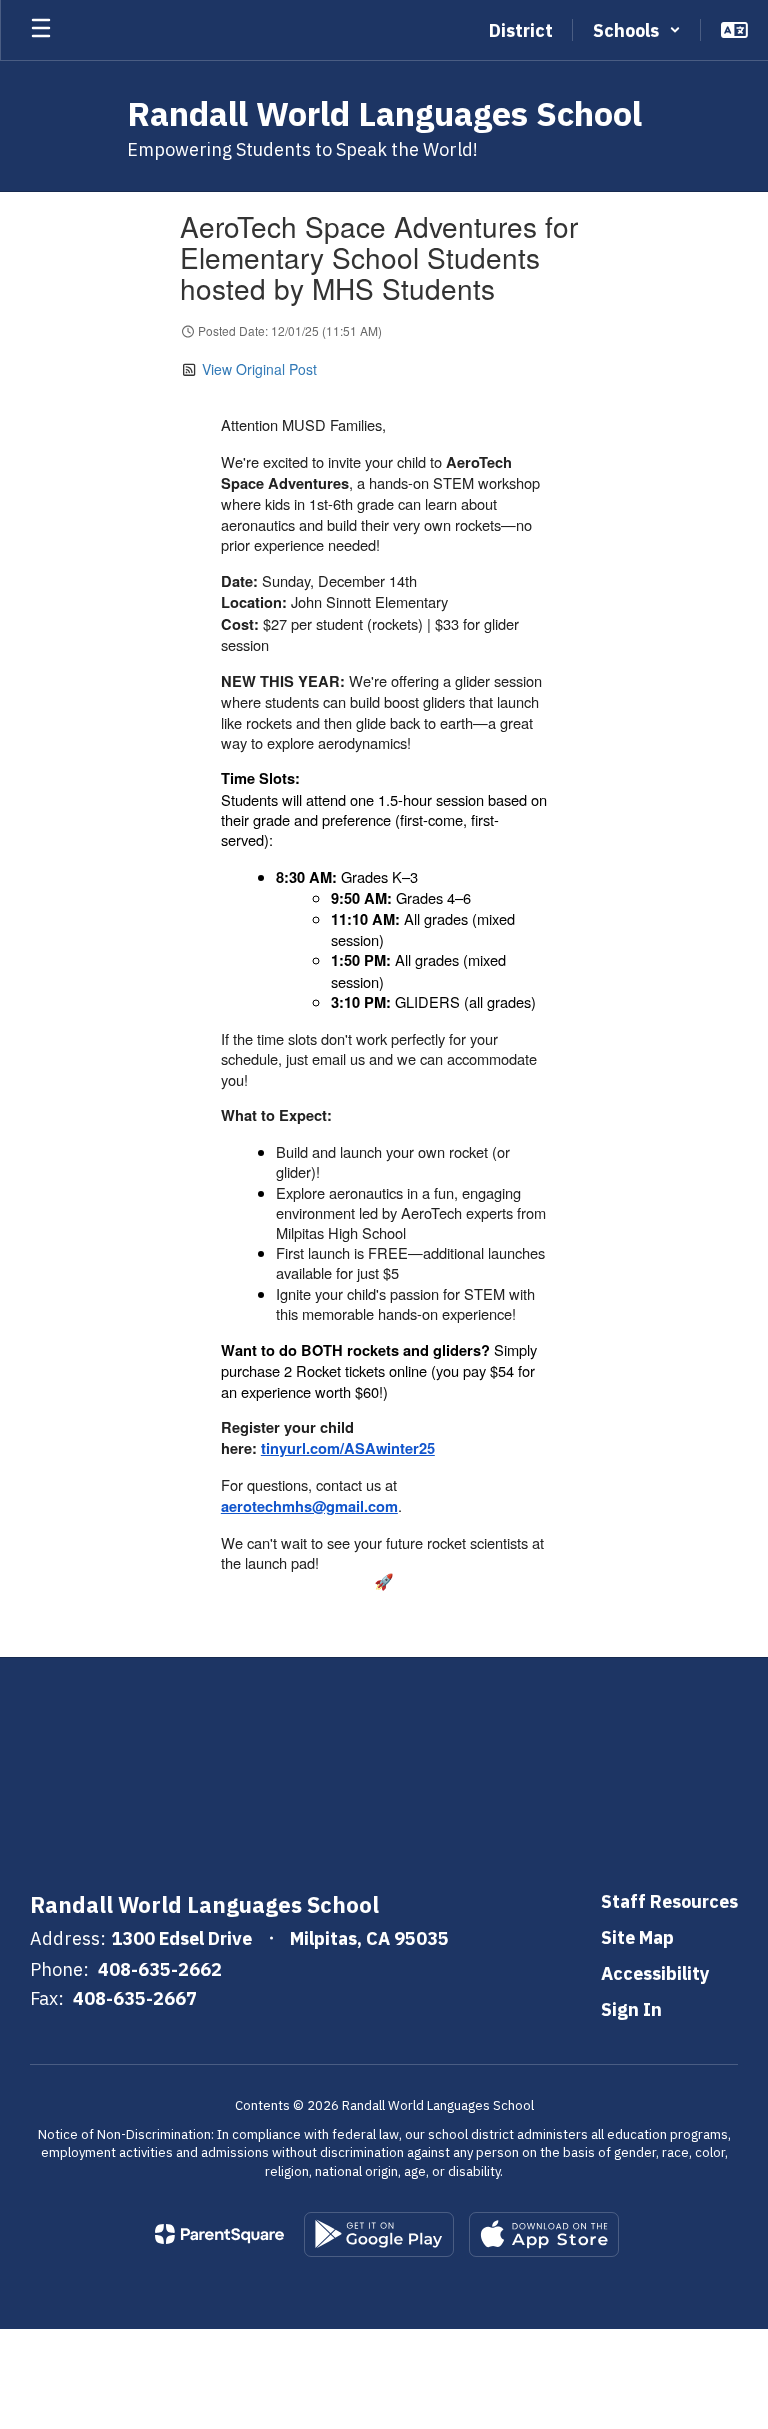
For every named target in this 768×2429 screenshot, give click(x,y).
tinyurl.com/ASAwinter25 (348, 1448)
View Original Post (259, 369)
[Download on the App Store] (544, 2234)
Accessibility (655, 1973)
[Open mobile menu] (41, 30)
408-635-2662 (160, 1969)
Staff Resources (669, 1901)
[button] (637, 30)
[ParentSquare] (219, 2234)
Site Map (637, 1937)
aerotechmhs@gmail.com (309, 1506)
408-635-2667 (135, 1998)
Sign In (631, 2009)
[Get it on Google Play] (379, 2234)
